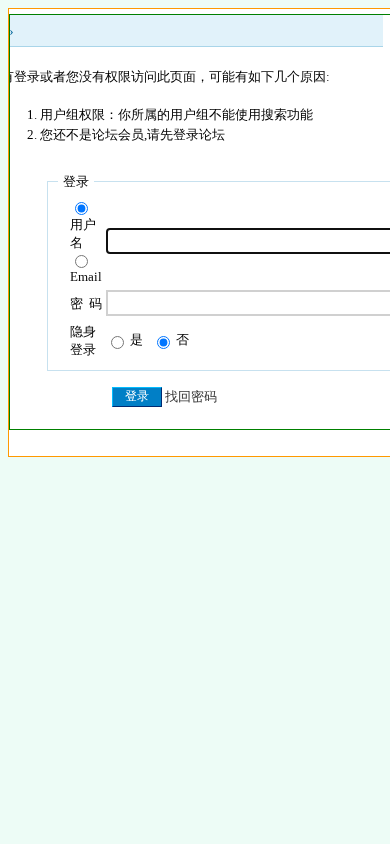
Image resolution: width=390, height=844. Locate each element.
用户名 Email (86, 250)
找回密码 (191, 396)
